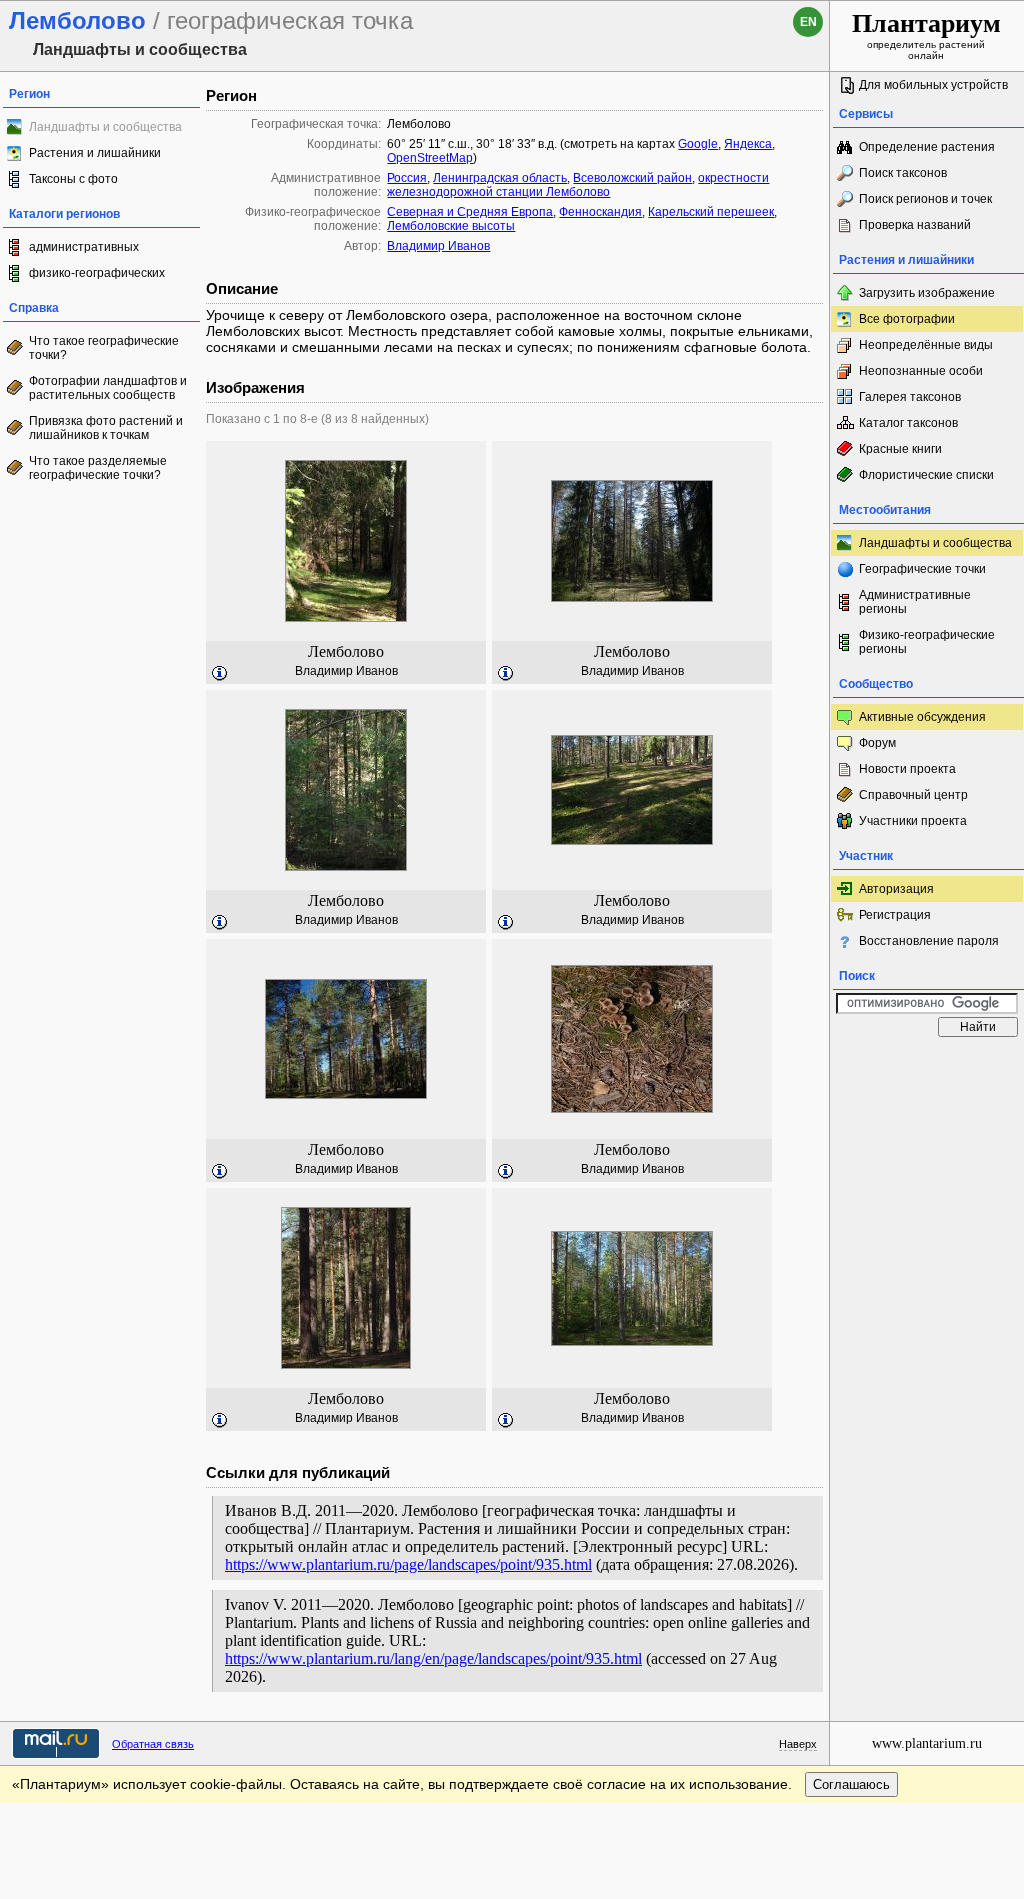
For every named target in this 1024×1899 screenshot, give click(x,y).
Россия (407, 178)
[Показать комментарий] (220, 674)
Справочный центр (913, 795)
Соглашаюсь (851, 1784)
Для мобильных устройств (933, 85)
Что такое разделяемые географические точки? (98, 468)
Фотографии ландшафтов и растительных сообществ (108, 388)
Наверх (798, 1744)
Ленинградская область (500, 178)
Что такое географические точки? (104, 348)
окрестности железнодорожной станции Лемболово (578, 185)
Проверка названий (915, 225)
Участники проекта (913, 821)
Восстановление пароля (929, 941)
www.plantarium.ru (927, 1743)
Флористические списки (926, 475)
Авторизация (896, 889)
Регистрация (895, 915)
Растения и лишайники (95, 153)
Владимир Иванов (438, 246)
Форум (877, 743)
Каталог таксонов (908, 423)
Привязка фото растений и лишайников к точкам (106, 428)
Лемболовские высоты (451, 226)
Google (698, 144)
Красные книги (900, 449)
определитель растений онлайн (926, 35)
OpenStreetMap (430, 158)
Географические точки (922, 569)
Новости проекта (907, 769)
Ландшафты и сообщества (935, 543)
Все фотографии (907, 319)
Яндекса (748, 144)
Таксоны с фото (73, 179)
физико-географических (97, 273)
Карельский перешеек (711, 212)
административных (84, 247)
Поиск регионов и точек (925, 199)
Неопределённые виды (926, 345)
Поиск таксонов (903, 173)
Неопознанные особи (921, 371)
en (808, 22)
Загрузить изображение (927, 293)
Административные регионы (915, 602)
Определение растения (927, 147)
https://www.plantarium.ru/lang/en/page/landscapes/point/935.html (433, 1658)
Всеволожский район (632, 178)
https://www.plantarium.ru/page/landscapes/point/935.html (408, 1564)
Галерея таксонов (910, 397)
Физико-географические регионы (927, 642)
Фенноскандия (600, 212)
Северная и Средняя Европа (470, 212)
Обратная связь (153, 1744)
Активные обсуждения (922, 717)
